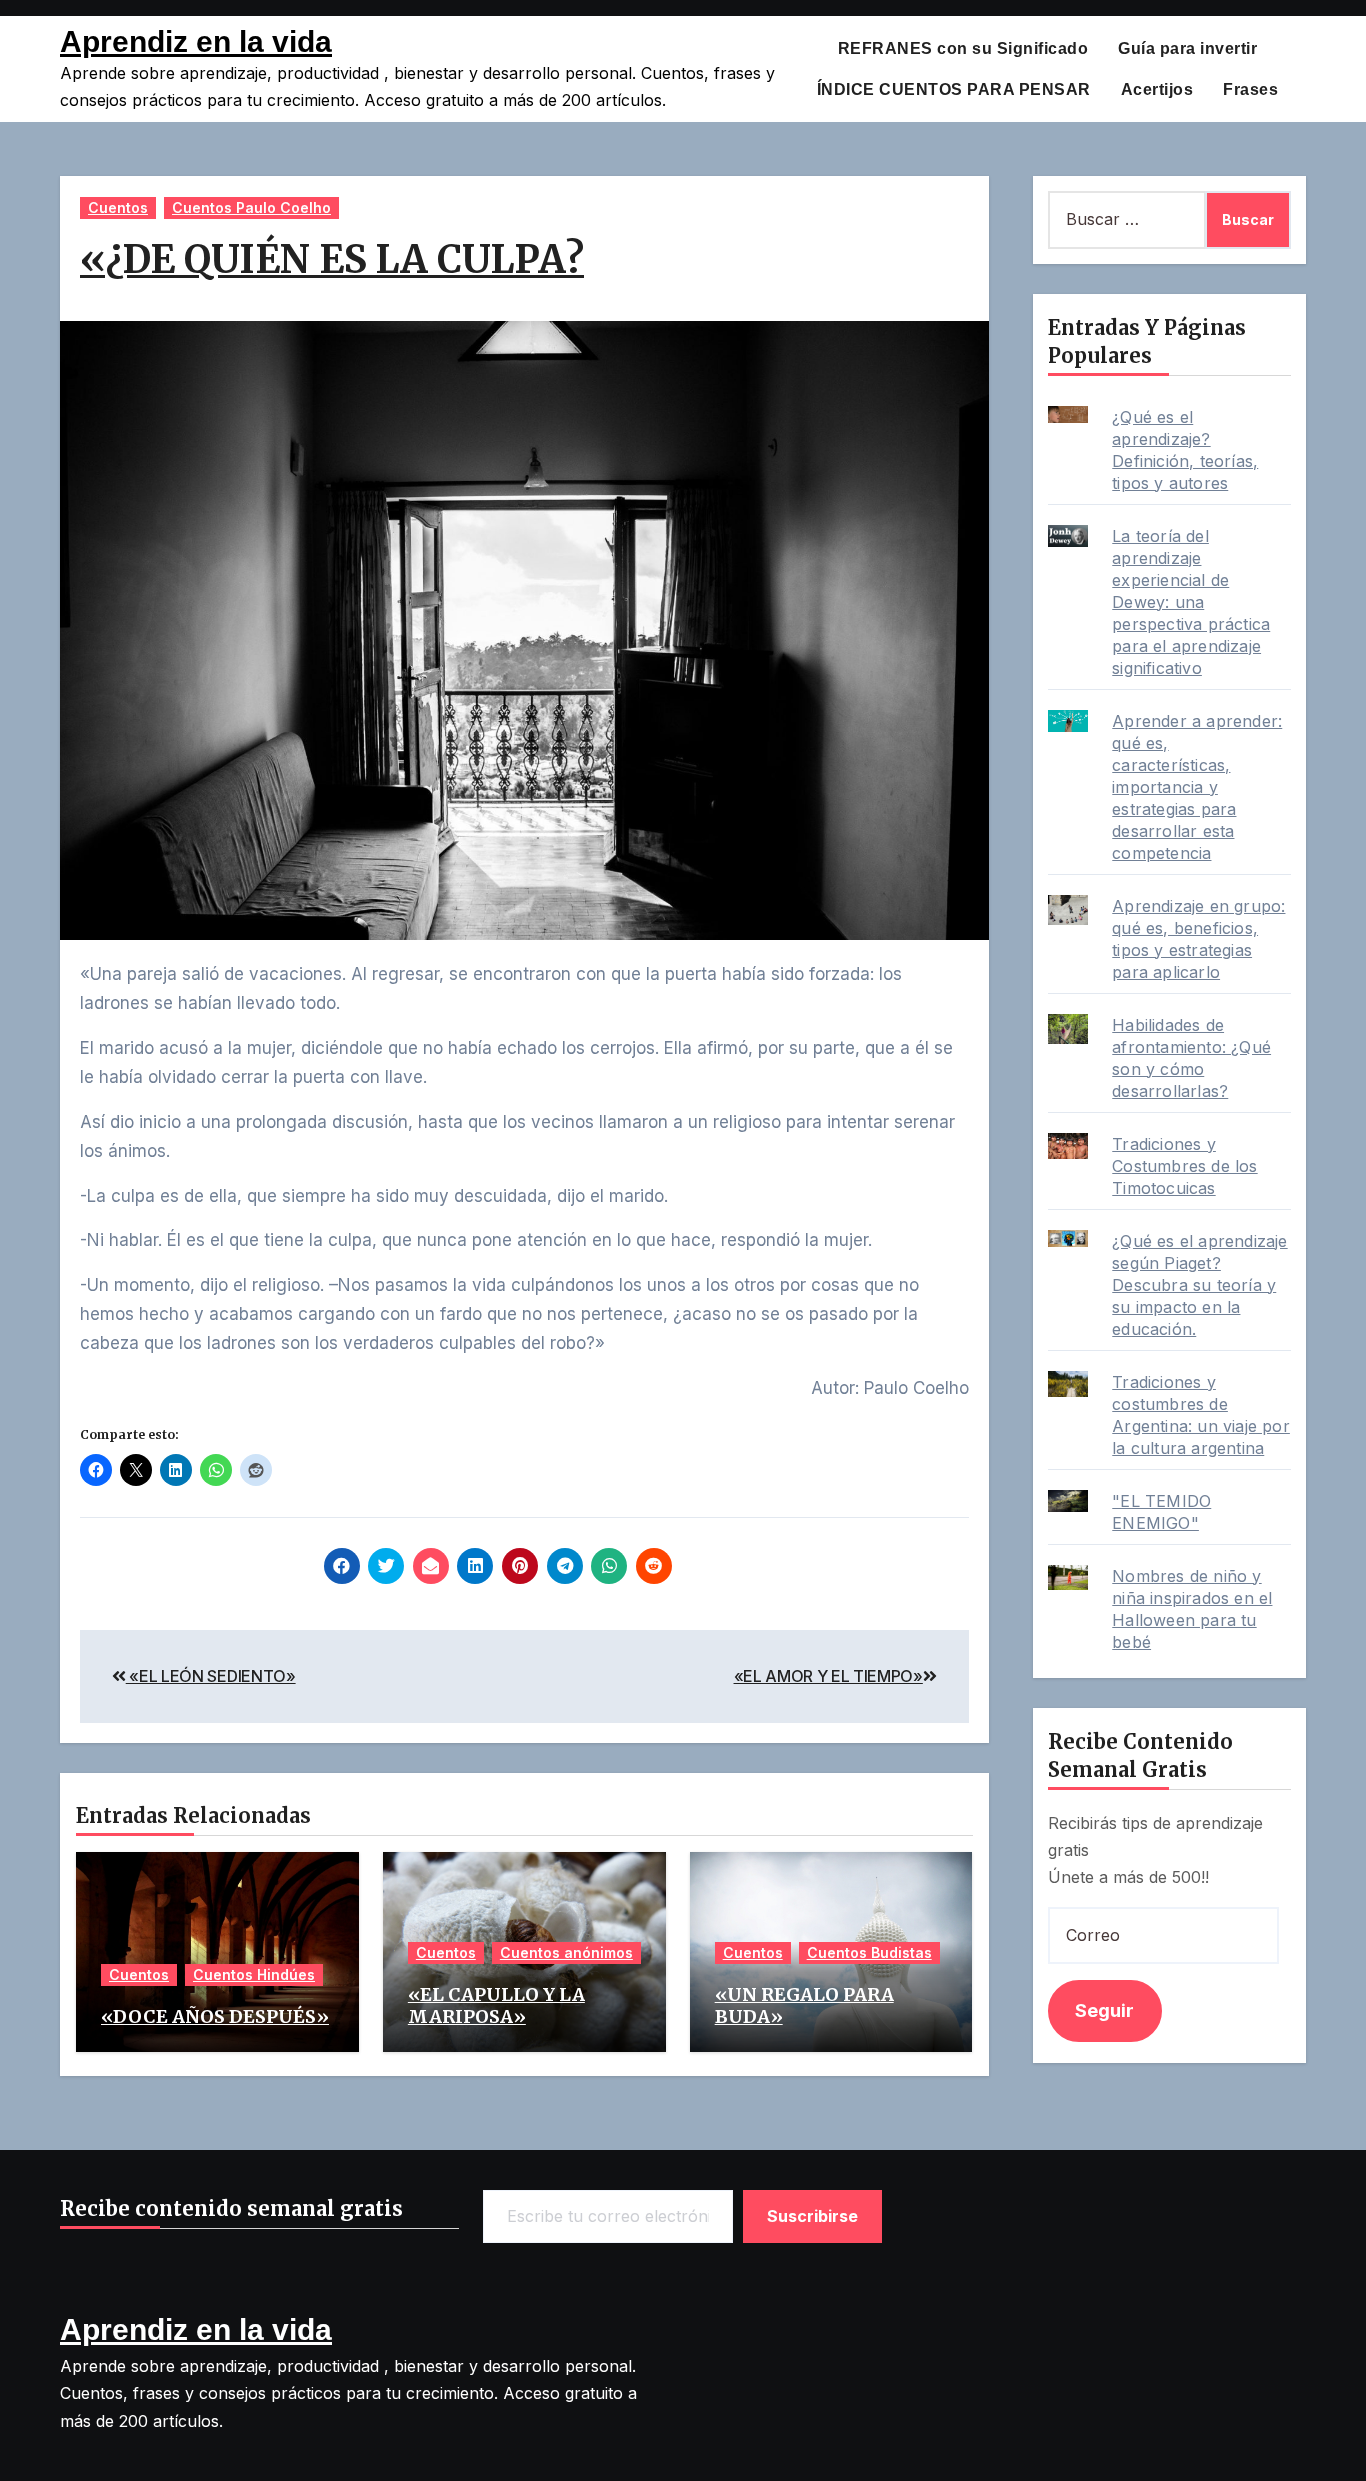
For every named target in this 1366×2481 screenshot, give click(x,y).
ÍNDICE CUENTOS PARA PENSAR (954, 89)
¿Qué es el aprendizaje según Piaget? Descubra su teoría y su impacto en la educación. (1199, 1285)
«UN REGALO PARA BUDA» (804, 2005)
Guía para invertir (1187, 48)
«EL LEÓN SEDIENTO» (211, 1676)
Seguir (1104, 2010)
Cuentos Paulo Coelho (251, 207)
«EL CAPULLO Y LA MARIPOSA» (496, 2005)
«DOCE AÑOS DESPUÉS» (215, 2016)
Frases (1250, 89)
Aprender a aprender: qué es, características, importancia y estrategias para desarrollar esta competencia (1197, 787)
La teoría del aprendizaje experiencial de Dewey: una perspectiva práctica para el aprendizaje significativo (1191, 602)
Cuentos (118, 207)
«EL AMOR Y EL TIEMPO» (828, 1676)
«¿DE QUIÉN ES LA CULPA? (332, 259)
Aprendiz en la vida (196, 41)
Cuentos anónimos (566, 1952)
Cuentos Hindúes (254, 1974)
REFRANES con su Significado (963, 48)
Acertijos (1157, 89)
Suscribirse (813, 2216)
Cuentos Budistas (869, 1952)
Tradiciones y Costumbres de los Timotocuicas (1184, 1166)
